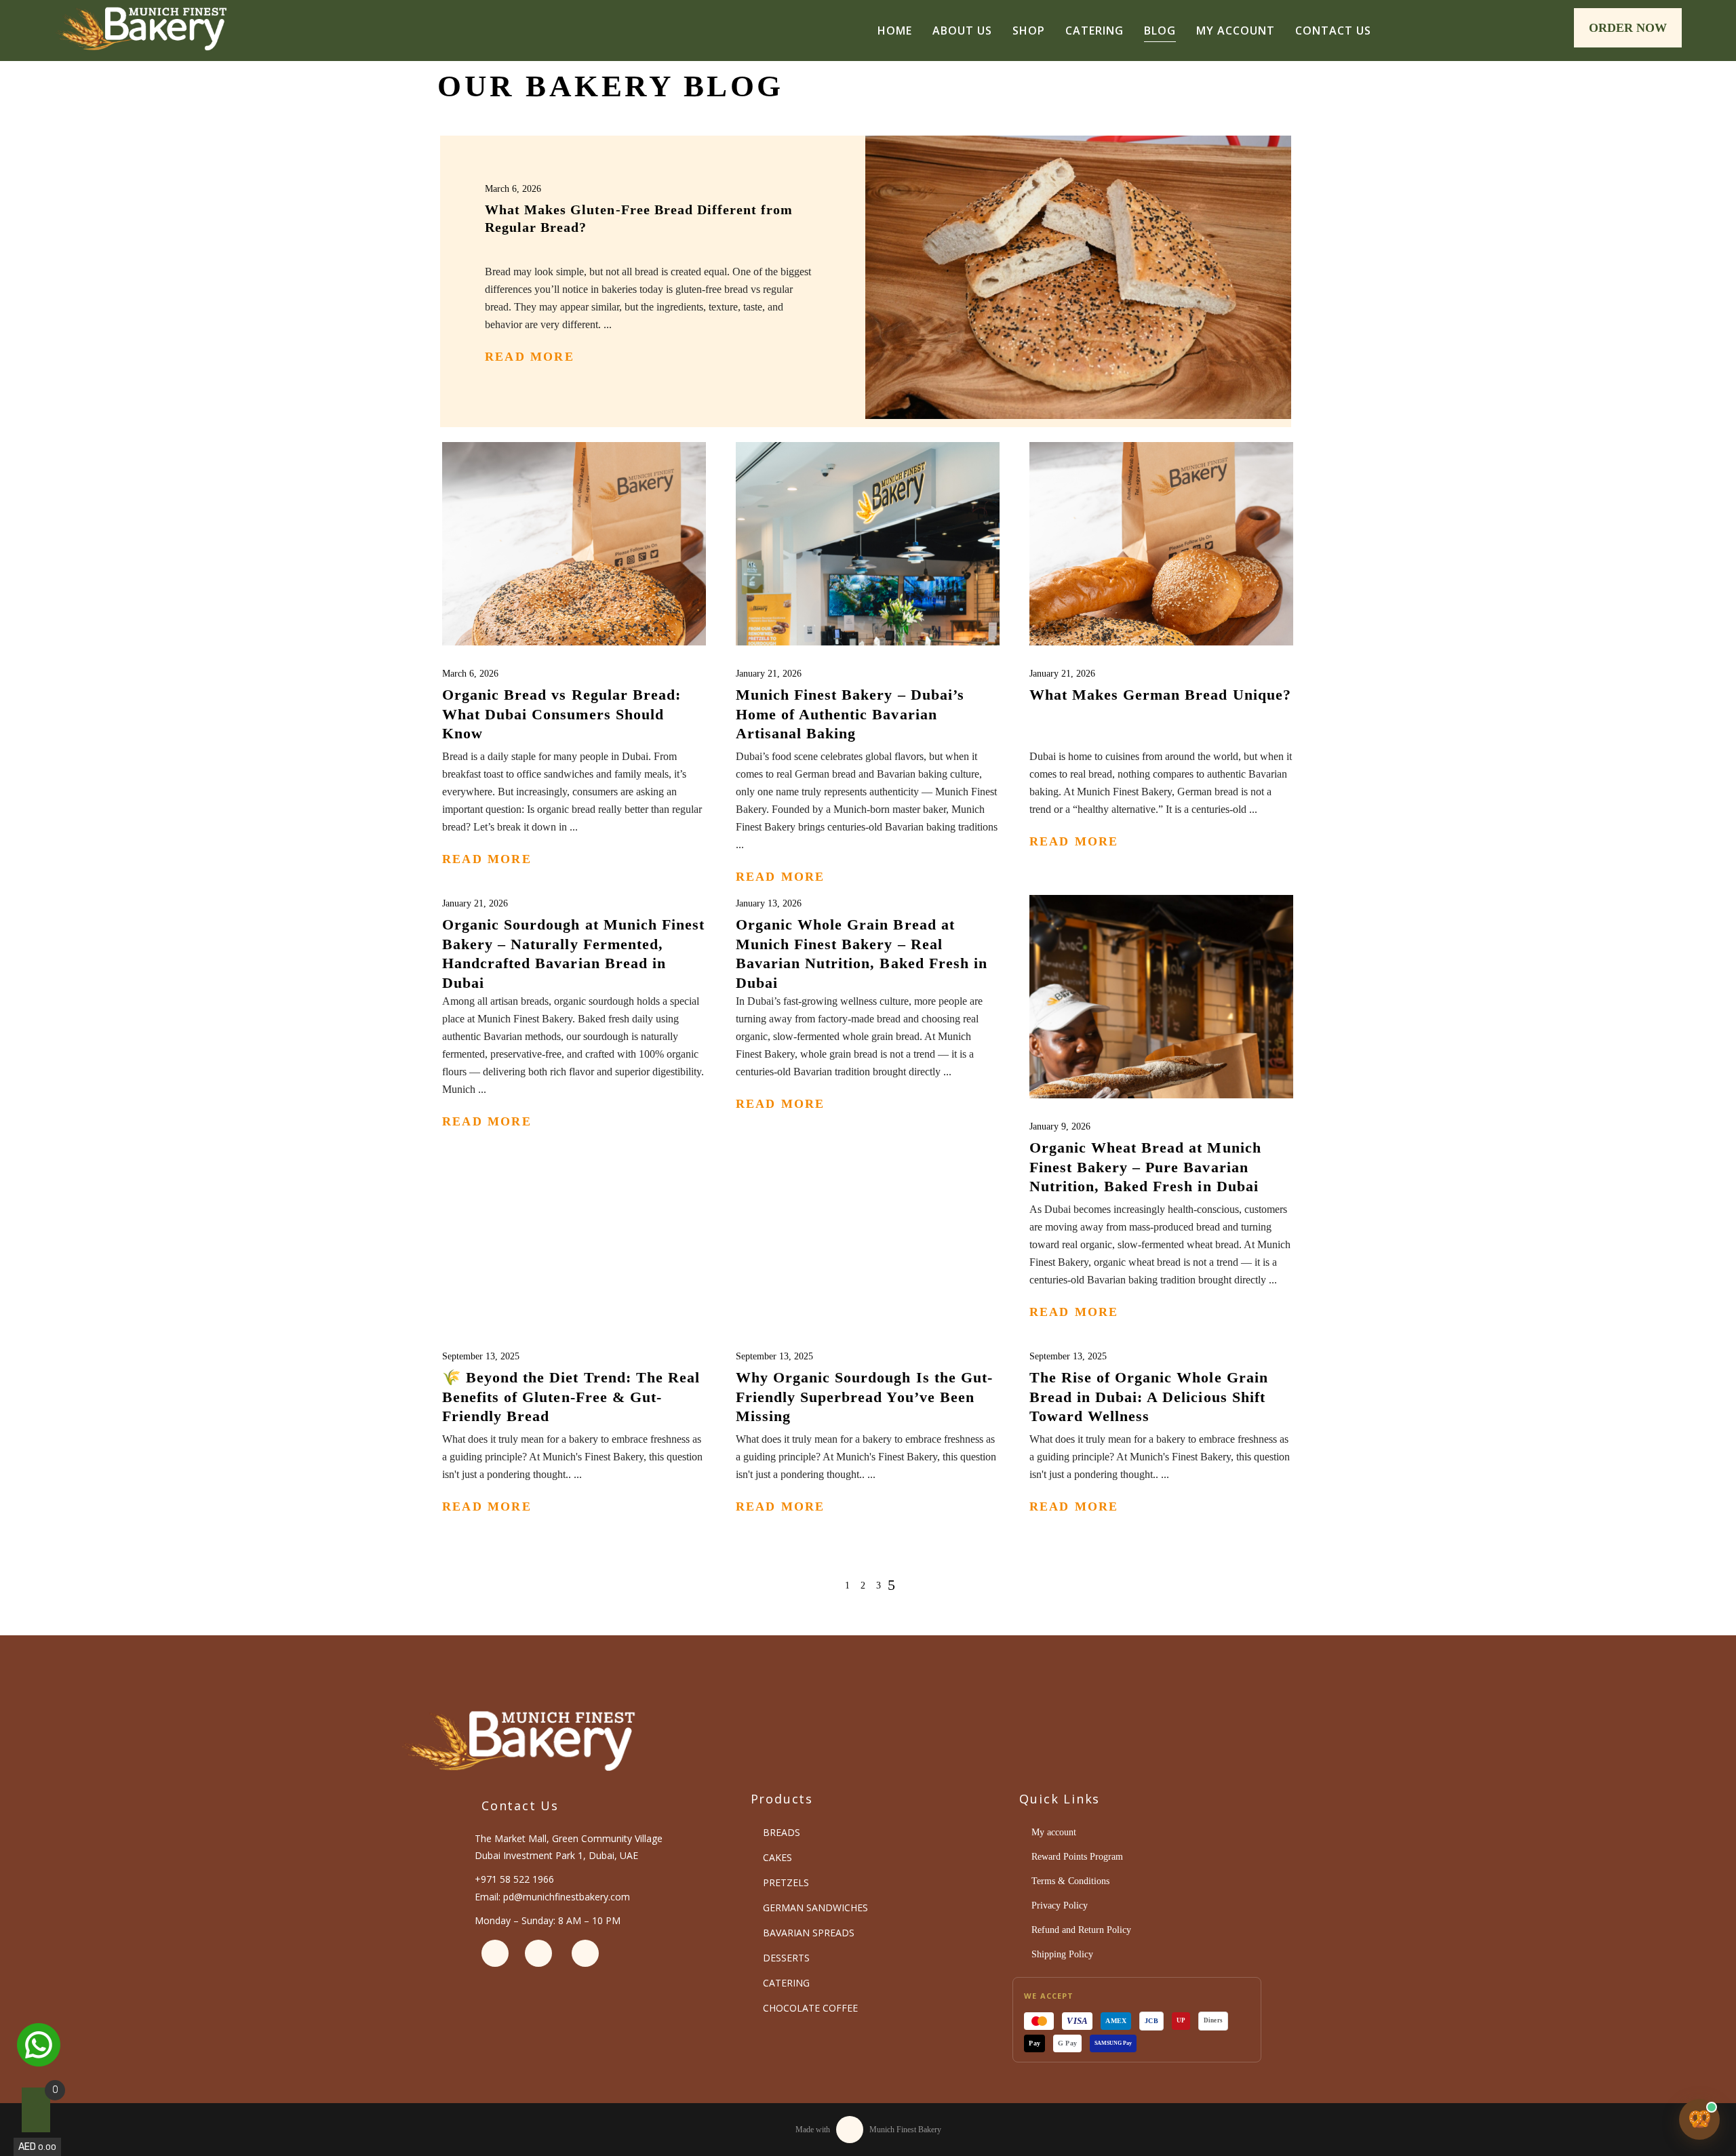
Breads (782, 1832)
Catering (786, 1983)
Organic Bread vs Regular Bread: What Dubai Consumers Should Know (561, 714)
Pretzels (786, 1882)
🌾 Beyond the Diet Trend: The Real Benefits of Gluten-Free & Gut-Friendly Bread (571, 1397)
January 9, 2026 (1060, 1126)
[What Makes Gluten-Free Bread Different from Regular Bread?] (1078, 277)
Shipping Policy (1062, 1954)
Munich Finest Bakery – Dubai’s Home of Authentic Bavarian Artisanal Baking (850, 714)
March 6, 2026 (513, 189)
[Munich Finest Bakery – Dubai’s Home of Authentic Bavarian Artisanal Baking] (868, 574)
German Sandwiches (815, 1908)
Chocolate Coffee (810, 2008)
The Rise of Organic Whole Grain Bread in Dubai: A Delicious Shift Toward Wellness (1149, 1397)
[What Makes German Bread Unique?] (1161, 574)
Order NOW (1628, 28)
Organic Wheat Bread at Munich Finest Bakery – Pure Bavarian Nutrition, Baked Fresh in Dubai (1145, 1167)
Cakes (777, 1857)
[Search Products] (1556, 32)
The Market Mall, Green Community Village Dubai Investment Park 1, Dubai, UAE (569, 1847)
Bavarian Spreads (809, 1933)
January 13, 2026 (769, 903)
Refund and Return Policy (1081, 1930)
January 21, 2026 (769, 674)
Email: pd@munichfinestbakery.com (552, 1897)
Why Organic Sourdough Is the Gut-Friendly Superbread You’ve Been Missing (864, 1397)
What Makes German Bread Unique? (1160, 695)
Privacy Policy (1060, 1905)
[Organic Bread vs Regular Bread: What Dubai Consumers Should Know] (574, 574)
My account (1054, 1832)
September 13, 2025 (481, 1356)
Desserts (786, 1958)
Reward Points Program (1077, 1857)
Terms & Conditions (1070, 1881)
